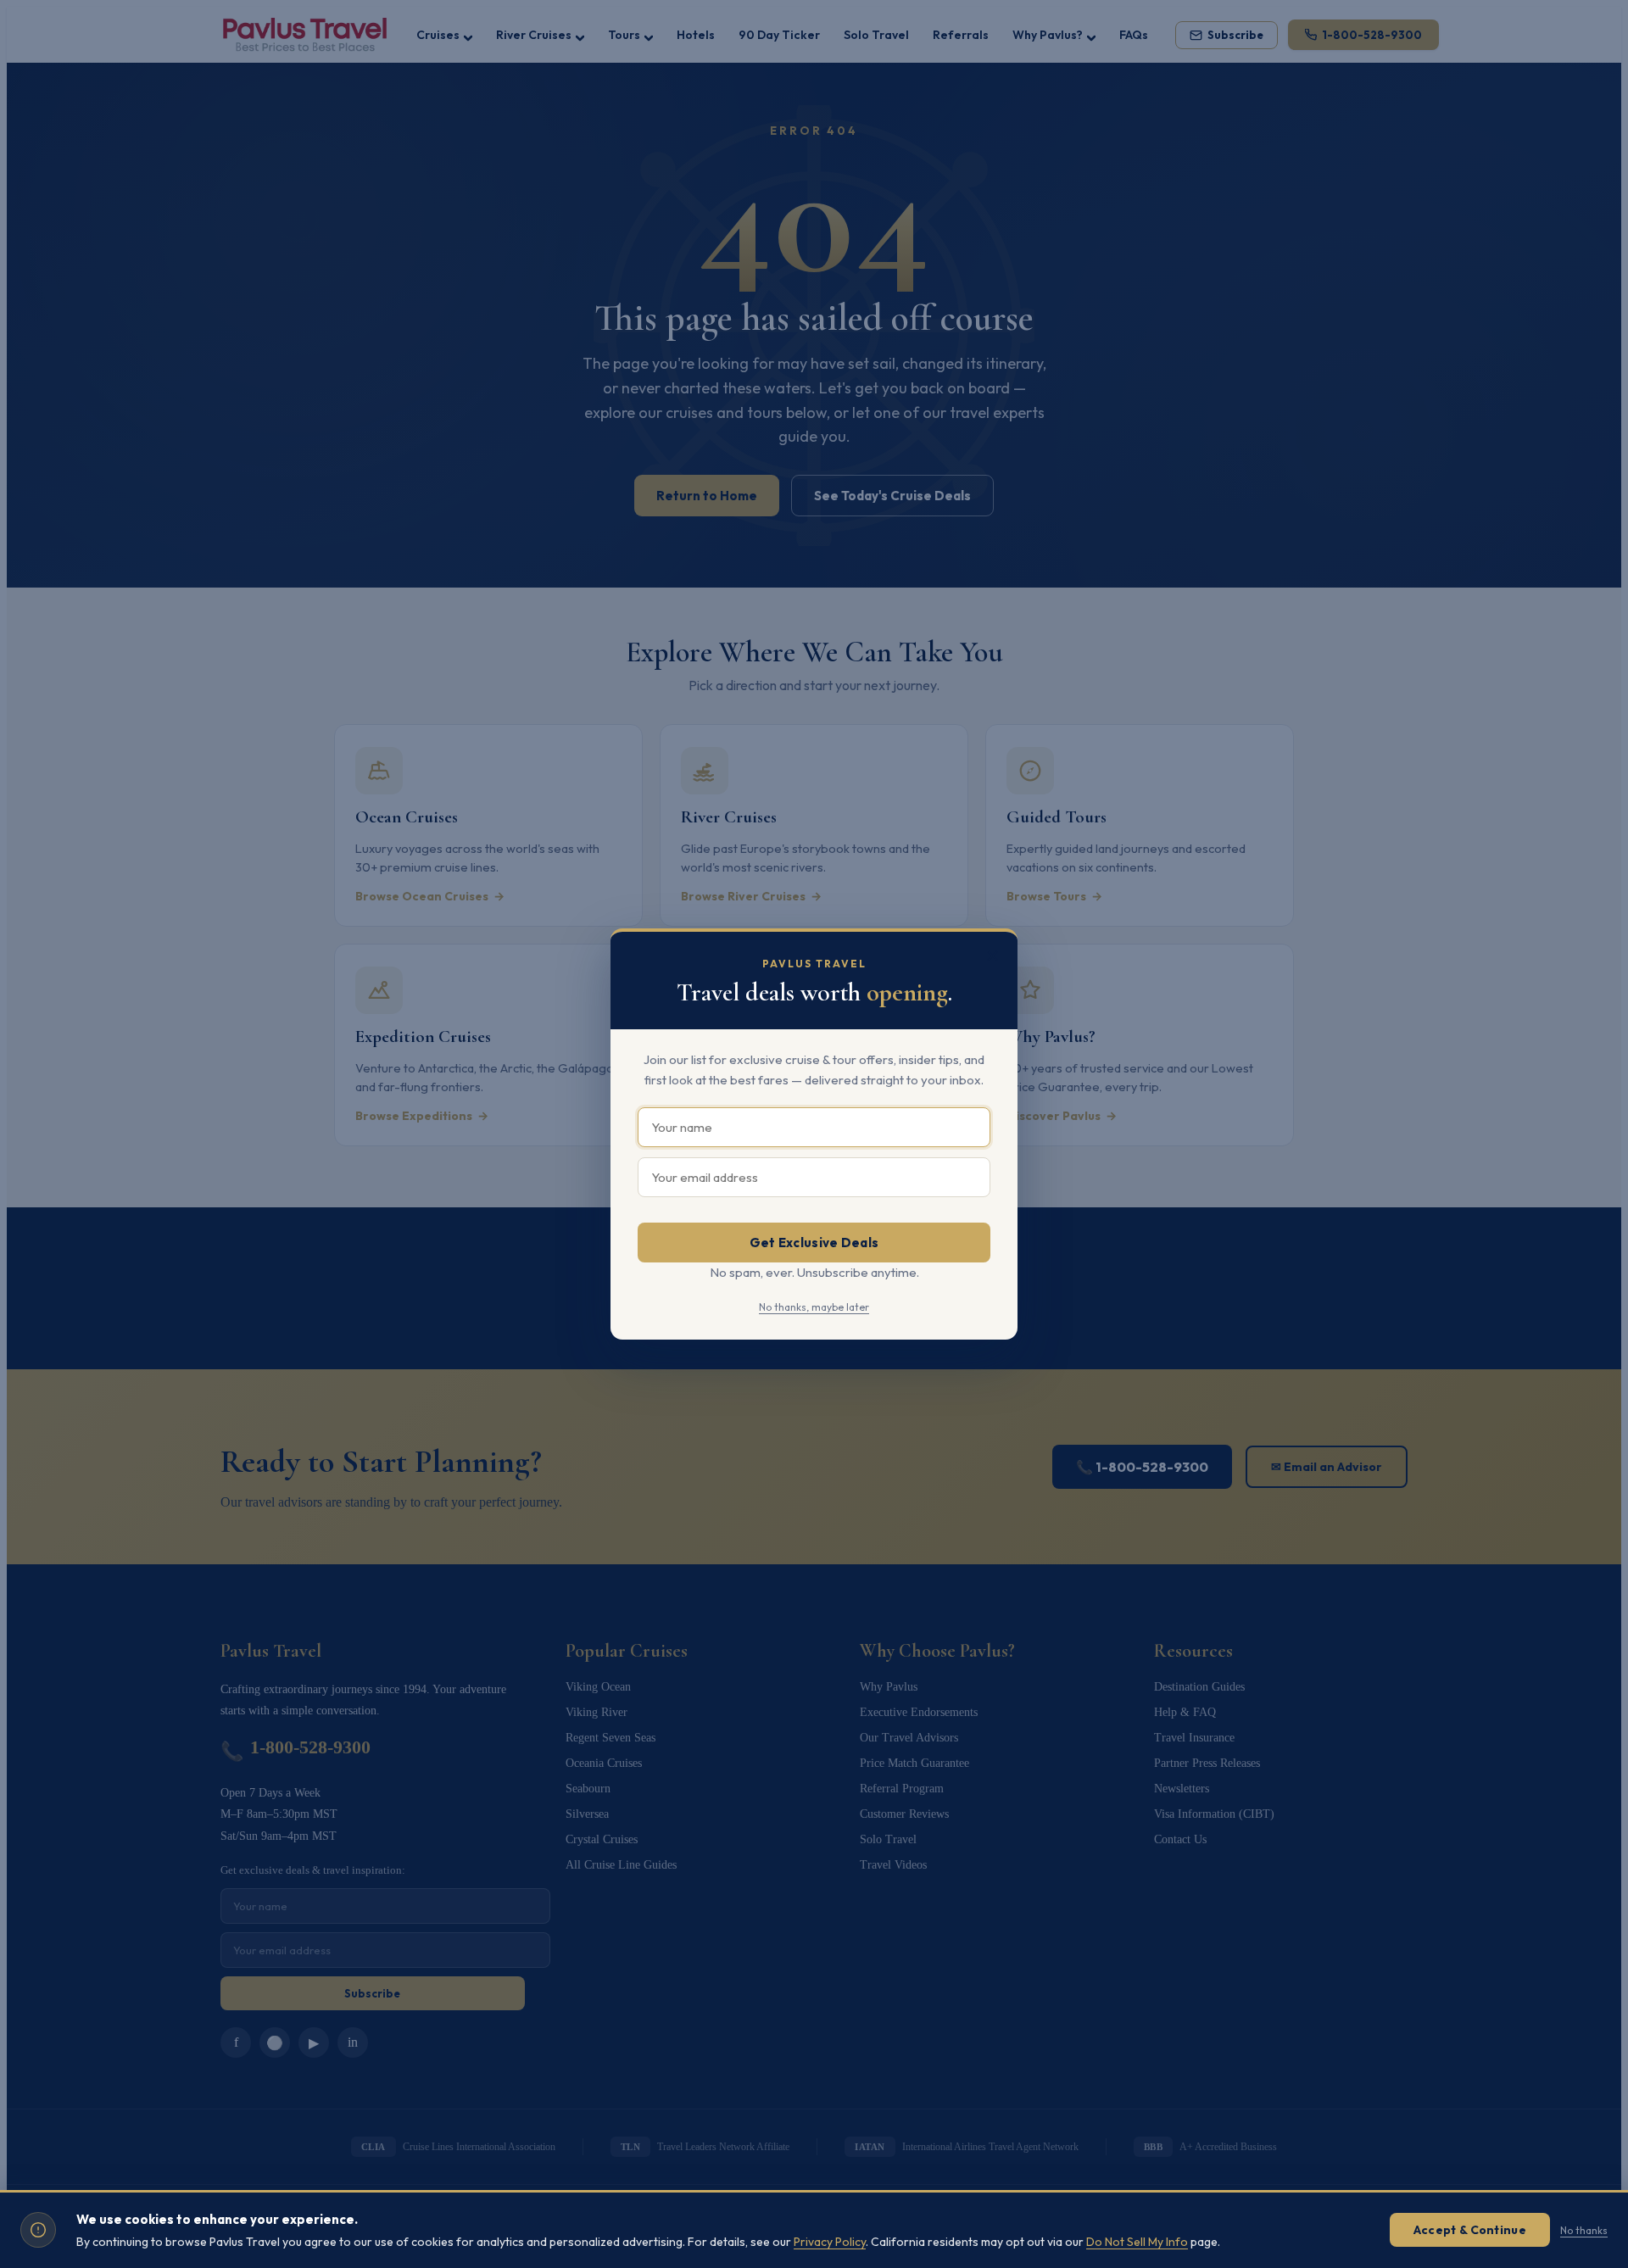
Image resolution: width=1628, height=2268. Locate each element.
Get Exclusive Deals (814, 1243)
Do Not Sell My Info (1137, 2242)
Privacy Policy (830, 2242)
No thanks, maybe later (814, 1307)
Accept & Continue (1470, 2230)
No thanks (1584, 2230)
